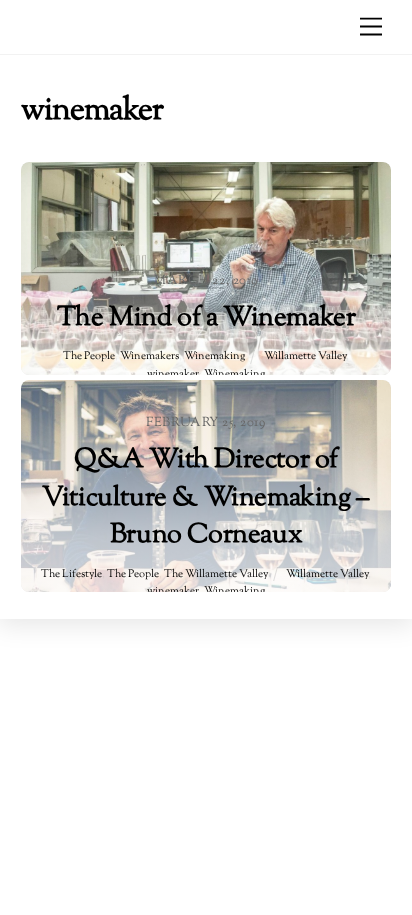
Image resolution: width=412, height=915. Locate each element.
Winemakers (149, 356)
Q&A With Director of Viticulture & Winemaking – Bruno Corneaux (206, 498)
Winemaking (214, 356)
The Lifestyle (71, 574)
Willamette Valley (305, 356)
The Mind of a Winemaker (206, 318)
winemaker (173, 374)
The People (89, 356)
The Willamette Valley (216, 574)
